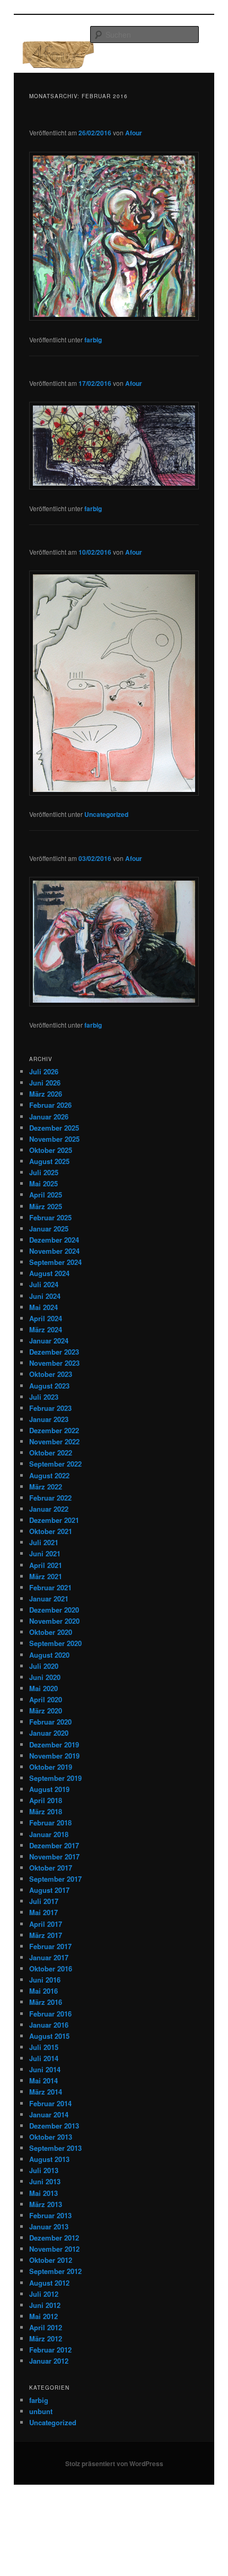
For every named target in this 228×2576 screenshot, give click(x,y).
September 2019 (55, 1778)
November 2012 (54, 2249)
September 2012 (55, 2271)
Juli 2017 (44, 1901)
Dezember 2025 (54, 1128)
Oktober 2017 (51, 1868)
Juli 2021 (44, 1542)
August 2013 (49, 2159)
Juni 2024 (45, 1296)
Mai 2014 (43, 2080)
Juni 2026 (45, 1083)
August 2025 (49, 1161)
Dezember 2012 (54, 2238)
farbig (93, 340)
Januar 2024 (49, 1341)
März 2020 (46, 1711)
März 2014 (46, 2092)
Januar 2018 (49, 1834)
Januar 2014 (49, 2114)
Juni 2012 (45, 2305)
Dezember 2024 (54, 1240)
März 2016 (46, 2002)
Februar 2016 (50, 2014)
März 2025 (46, 1206)
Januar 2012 (49, 2361)
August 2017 (49, 1890)
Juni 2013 (45, 2181)
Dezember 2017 (54, 1845)
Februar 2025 (50, 1217)
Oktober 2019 (51, 1767)
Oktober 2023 (51, 1374)
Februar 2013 (50, 2215)
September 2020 (55, 1643)
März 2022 (46, 1487)
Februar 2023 (50, 1408)
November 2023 (54, 1363)
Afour (134, 133)
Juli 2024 (44, 1284)
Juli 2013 (44, 2170)
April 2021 (46, 1565)
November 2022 (54, 1441)
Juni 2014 (45, 2069)
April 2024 (46, 1318)
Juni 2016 (45, 1980)
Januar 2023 (49, 1419)
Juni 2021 (45, 1553)
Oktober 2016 (51, 1968)
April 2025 (46, 1195)
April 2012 (46, 2327)
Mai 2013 (43, 2193)
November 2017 (54, 1856)
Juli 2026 (44, 1071)
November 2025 (54, 1139)
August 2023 (49, 1386)
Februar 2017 (50, 1946)
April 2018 (46, 1800)
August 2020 (49, 1655)
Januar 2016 (49, 2025)
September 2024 (55, 1262)
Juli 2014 (44, 2058)
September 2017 (55, 1879)
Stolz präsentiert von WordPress (114, 2463)
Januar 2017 (49, 1957)
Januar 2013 (49, 2226)
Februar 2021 (50, 1587)
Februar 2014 (50, 2103)
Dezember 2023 (54, 1352)
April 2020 (46, 1699)
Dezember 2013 (54, 2126)
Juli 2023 (44, 1397)
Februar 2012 (50, 2350)
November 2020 (54, 1621)
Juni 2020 (45, 1677)
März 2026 (46, 1094)
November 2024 (54, 1251)
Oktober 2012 (51, 2260)
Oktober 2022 (51, 1453)
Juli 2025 (44, 1172)
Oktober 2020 (51, 1632)
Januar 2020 (49, 1733)
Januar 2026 (49, 1117)
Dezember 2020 (54, 1610)
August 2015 (49, 2036)
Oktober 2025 (51, 1150)
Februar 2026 (50, 1105)
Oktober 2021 (51, 1531)
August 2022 (49, 1475)
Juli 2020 (44, 1666)
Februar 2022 (50, 1498)
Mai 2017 (43, 1912)
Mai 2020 (43, 1688)
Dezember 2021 (54, 1520)
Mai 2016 (43, 1991)
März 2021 (46, 1576)
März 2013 (46, 2204)
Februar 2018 (50, 1823)
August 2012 (49, 2283)
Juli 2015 (44, 2047)
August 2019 (49, 1789)
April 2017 (46, 1924)
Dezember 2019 (54, 1744)
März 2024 (46, 1329)
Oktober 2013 (51, 2137)
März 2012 (46, 2338)
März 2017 (46, 1935)
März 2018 (46, 1811)
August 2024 (49, 1273)
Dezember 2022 (54, 1430)
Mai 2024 (43, 1307)
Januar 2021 (49, 1599)
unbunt (41, 2411)
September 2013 (55, 2148)
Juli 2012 (44, 2294)
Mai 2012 (43, 2316)
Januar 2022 (49, 1509)
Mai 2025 (43, 1183)
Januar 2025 (49, 1229)
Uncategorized (106, 814)
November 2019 (54, 1756)
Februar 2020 (50, 1722)
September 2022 (55, 1464)
